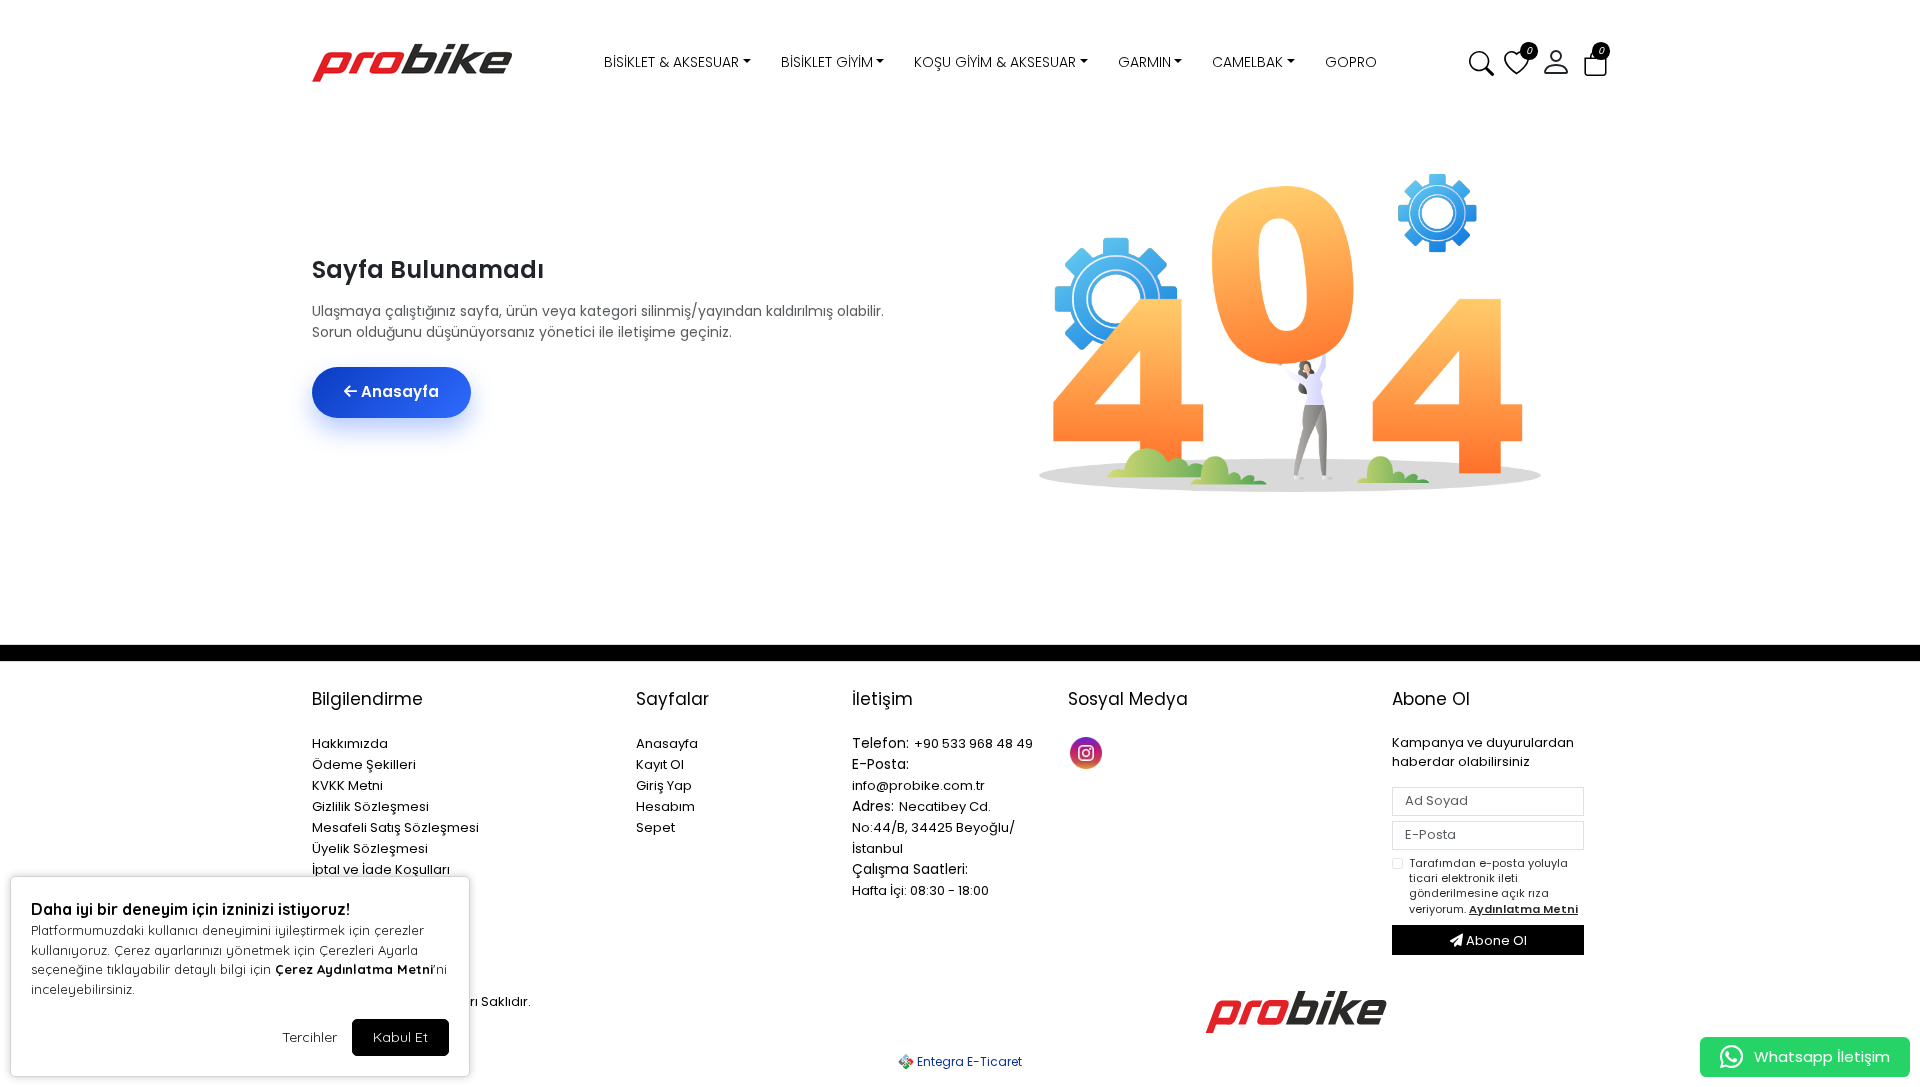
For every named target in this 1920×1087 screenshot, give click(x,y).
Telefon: (880, 743)
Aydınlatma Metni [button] (1523, 909)
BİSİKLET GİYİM (827, 62)
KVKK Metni (347, 785)
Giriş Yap (664, 785)
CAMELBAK (1247, 62)
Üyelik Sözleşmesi (370, 848)
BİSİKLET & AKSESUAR (671, 62)
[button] (1595, 63)
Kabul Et (400, 1037)
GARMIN (1144, 62)
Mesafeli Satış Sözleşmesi (395, 827)
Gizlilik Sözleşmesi (370, 806)
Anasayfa (398, 391)
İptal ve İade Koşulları (381, 869)
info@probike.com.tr (918, 785)
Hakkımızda (350, 743)
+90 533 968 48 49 (973, 743)
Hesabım (665, 806)
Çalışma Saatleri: (910, 869)
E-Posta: (880, 764)
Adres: (873, 806)
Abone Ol (1495, 940)
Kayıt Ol (660, 764)
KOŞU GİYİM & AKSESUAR (995, 62)
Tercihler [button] (309, 1037)
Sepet (655, 827)
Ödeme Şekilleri (364, 764)
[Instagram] (1088, 751)
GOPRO (1351, 62)
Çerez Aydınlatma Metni (354, 969)
